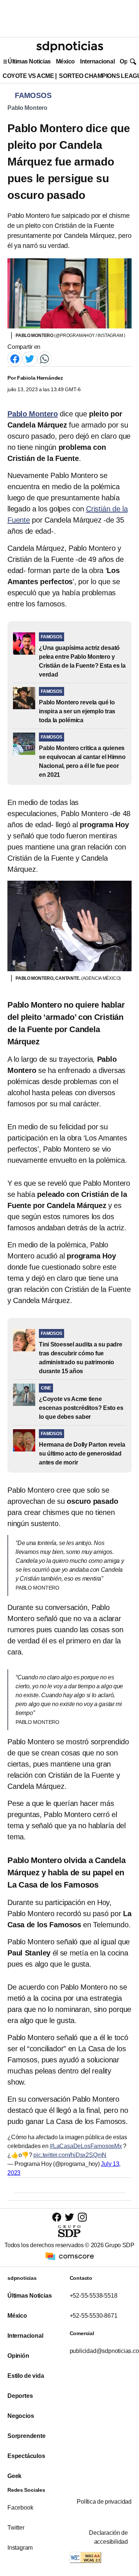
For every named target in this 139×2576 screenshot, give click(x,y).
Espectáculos (26, 2456)
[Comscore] (70, 2256)
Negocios (21, 2416)
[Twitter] (30, 358)
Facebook (20, 2508)
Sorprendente (27, 2436)
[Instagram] (82, 2217)
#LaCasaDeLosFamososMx (86, 2146)
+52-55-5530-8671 (94, 2316)
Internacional (97, 61)
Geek (14, 2476)
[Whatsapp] (44, 358)
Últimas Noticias (29, 61)
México (65, 61)
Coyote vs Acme (28, 76)
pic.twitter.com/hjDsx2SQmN (70, 2155)
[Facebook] (15, 358)
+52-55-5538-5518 (94, 2296)
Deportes (20, 2396)
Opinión (18, 2356)
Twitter (16, 2528)
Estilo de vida (26, 2376)
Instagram (20, 2548)
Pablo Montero (27, 108)
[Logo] (70, 47)
